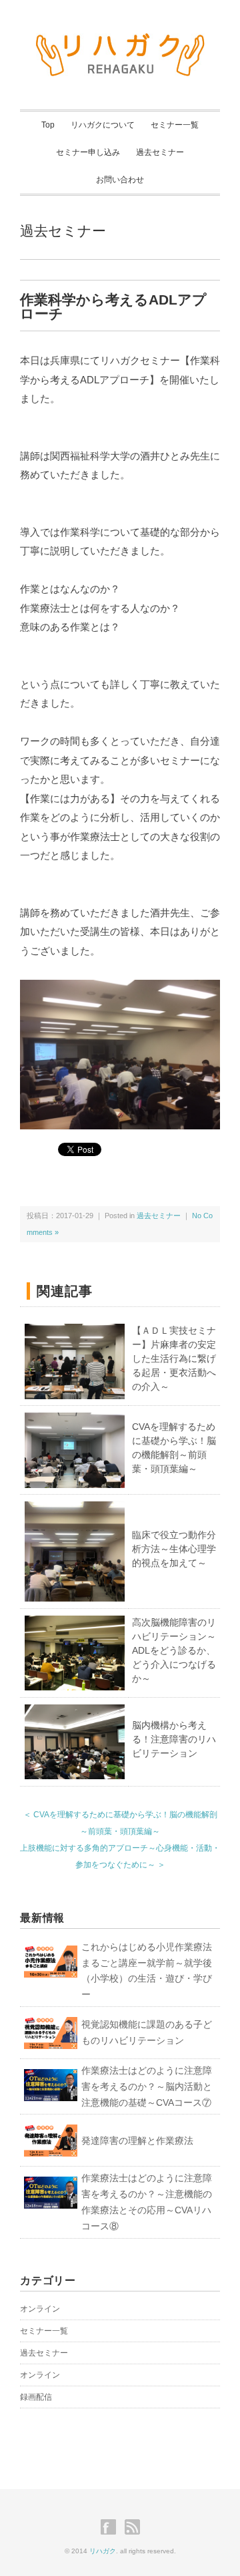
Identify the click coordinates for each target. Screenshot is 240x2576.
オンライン (40, 2309)
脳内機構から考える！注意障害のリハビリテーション (174, 1739)
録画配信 (36, 2397)
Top (48, 125)
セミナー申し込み (88, 152)
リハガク (103, 2551)
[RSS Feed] (132, 2527)
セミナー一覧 (175, 125)
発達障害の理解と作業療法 (137, 2141)
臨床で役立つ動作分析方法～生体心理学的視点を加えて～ (174, 1549)
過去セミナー (160, 152)
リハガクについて (103, 125)
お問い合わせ (120, 180)
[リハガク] (120, 41)
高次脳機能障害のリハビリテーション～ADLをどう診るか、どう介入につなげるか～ (174, 1650)
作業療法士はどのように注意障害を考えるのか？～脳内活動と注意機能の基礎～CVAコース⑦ (147, 2086)
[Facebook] (112, 2527)
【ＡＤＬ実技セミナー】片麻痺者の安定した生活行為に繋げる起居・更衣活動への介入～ (174, 1358)
